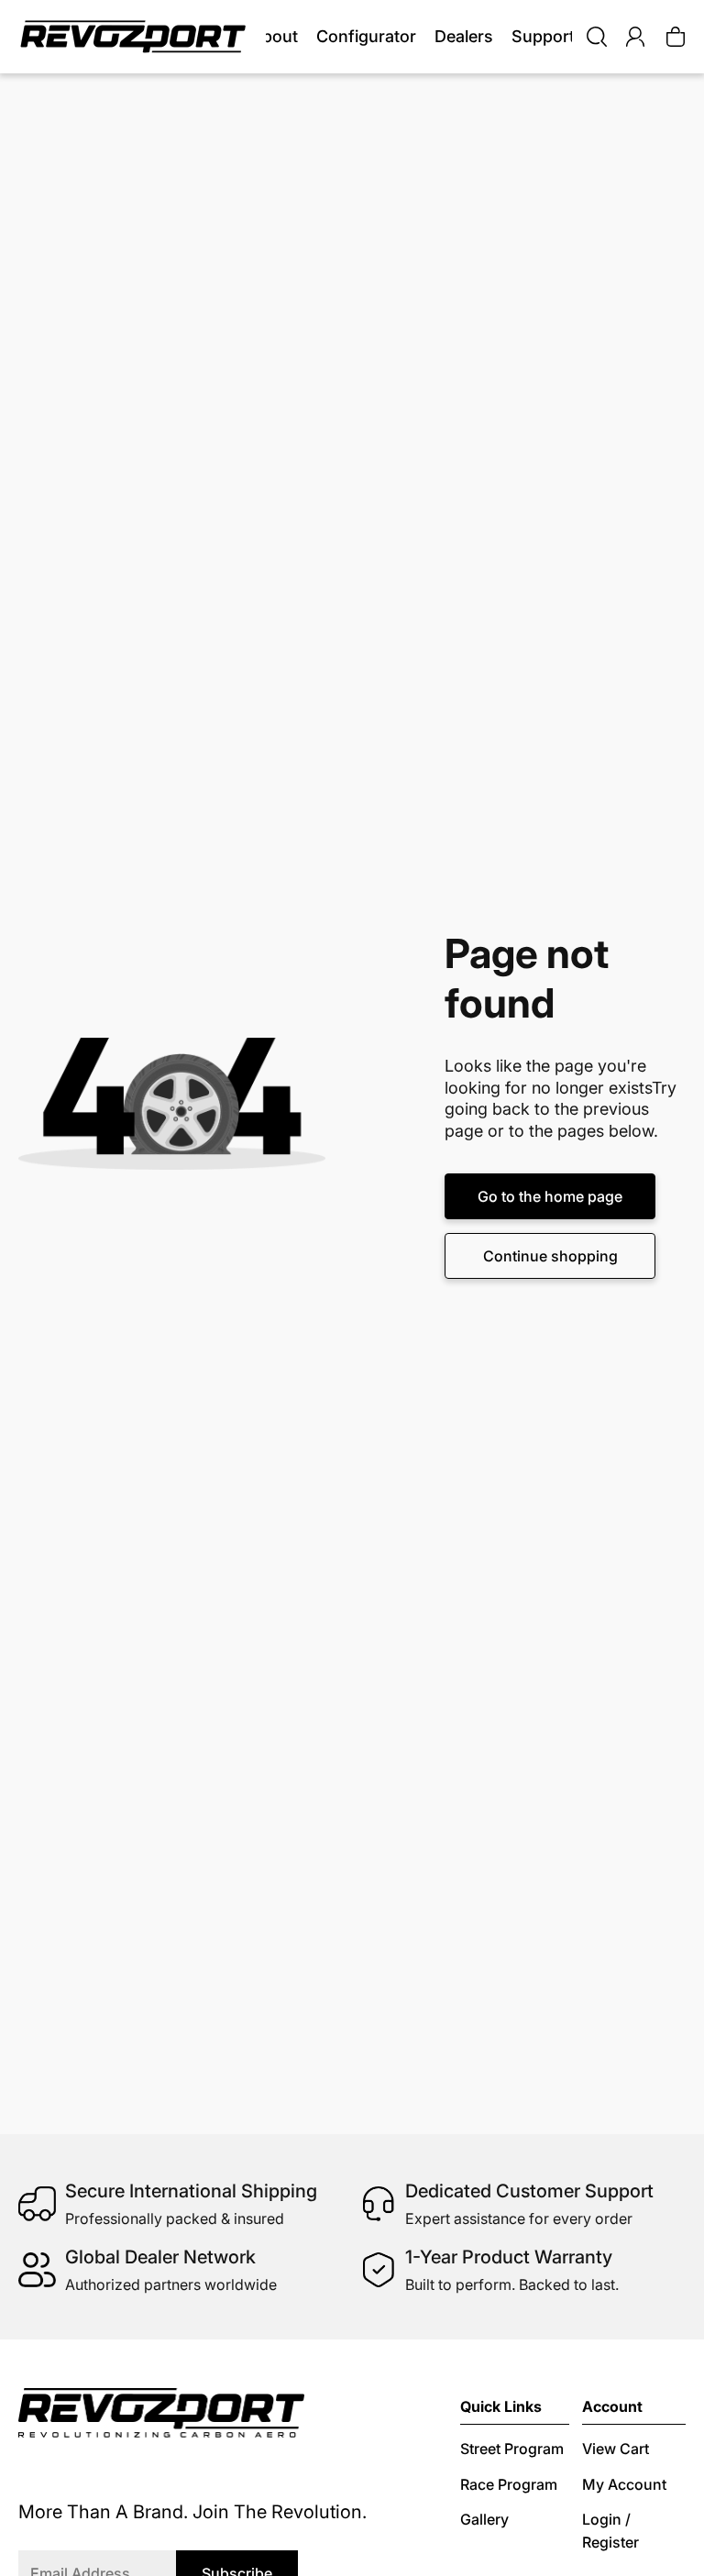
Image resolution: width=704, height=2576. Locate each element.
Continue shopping (550, 1256)
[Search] (597, 37)
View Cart (616, 2449)
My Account (624, 2484)
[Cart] (676, 37)
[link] (464, 37)
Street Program (512, 2449)
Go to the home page (550, 1196)
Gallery (484, 2519)
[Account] (635, 37)
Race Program (509, 2484)
